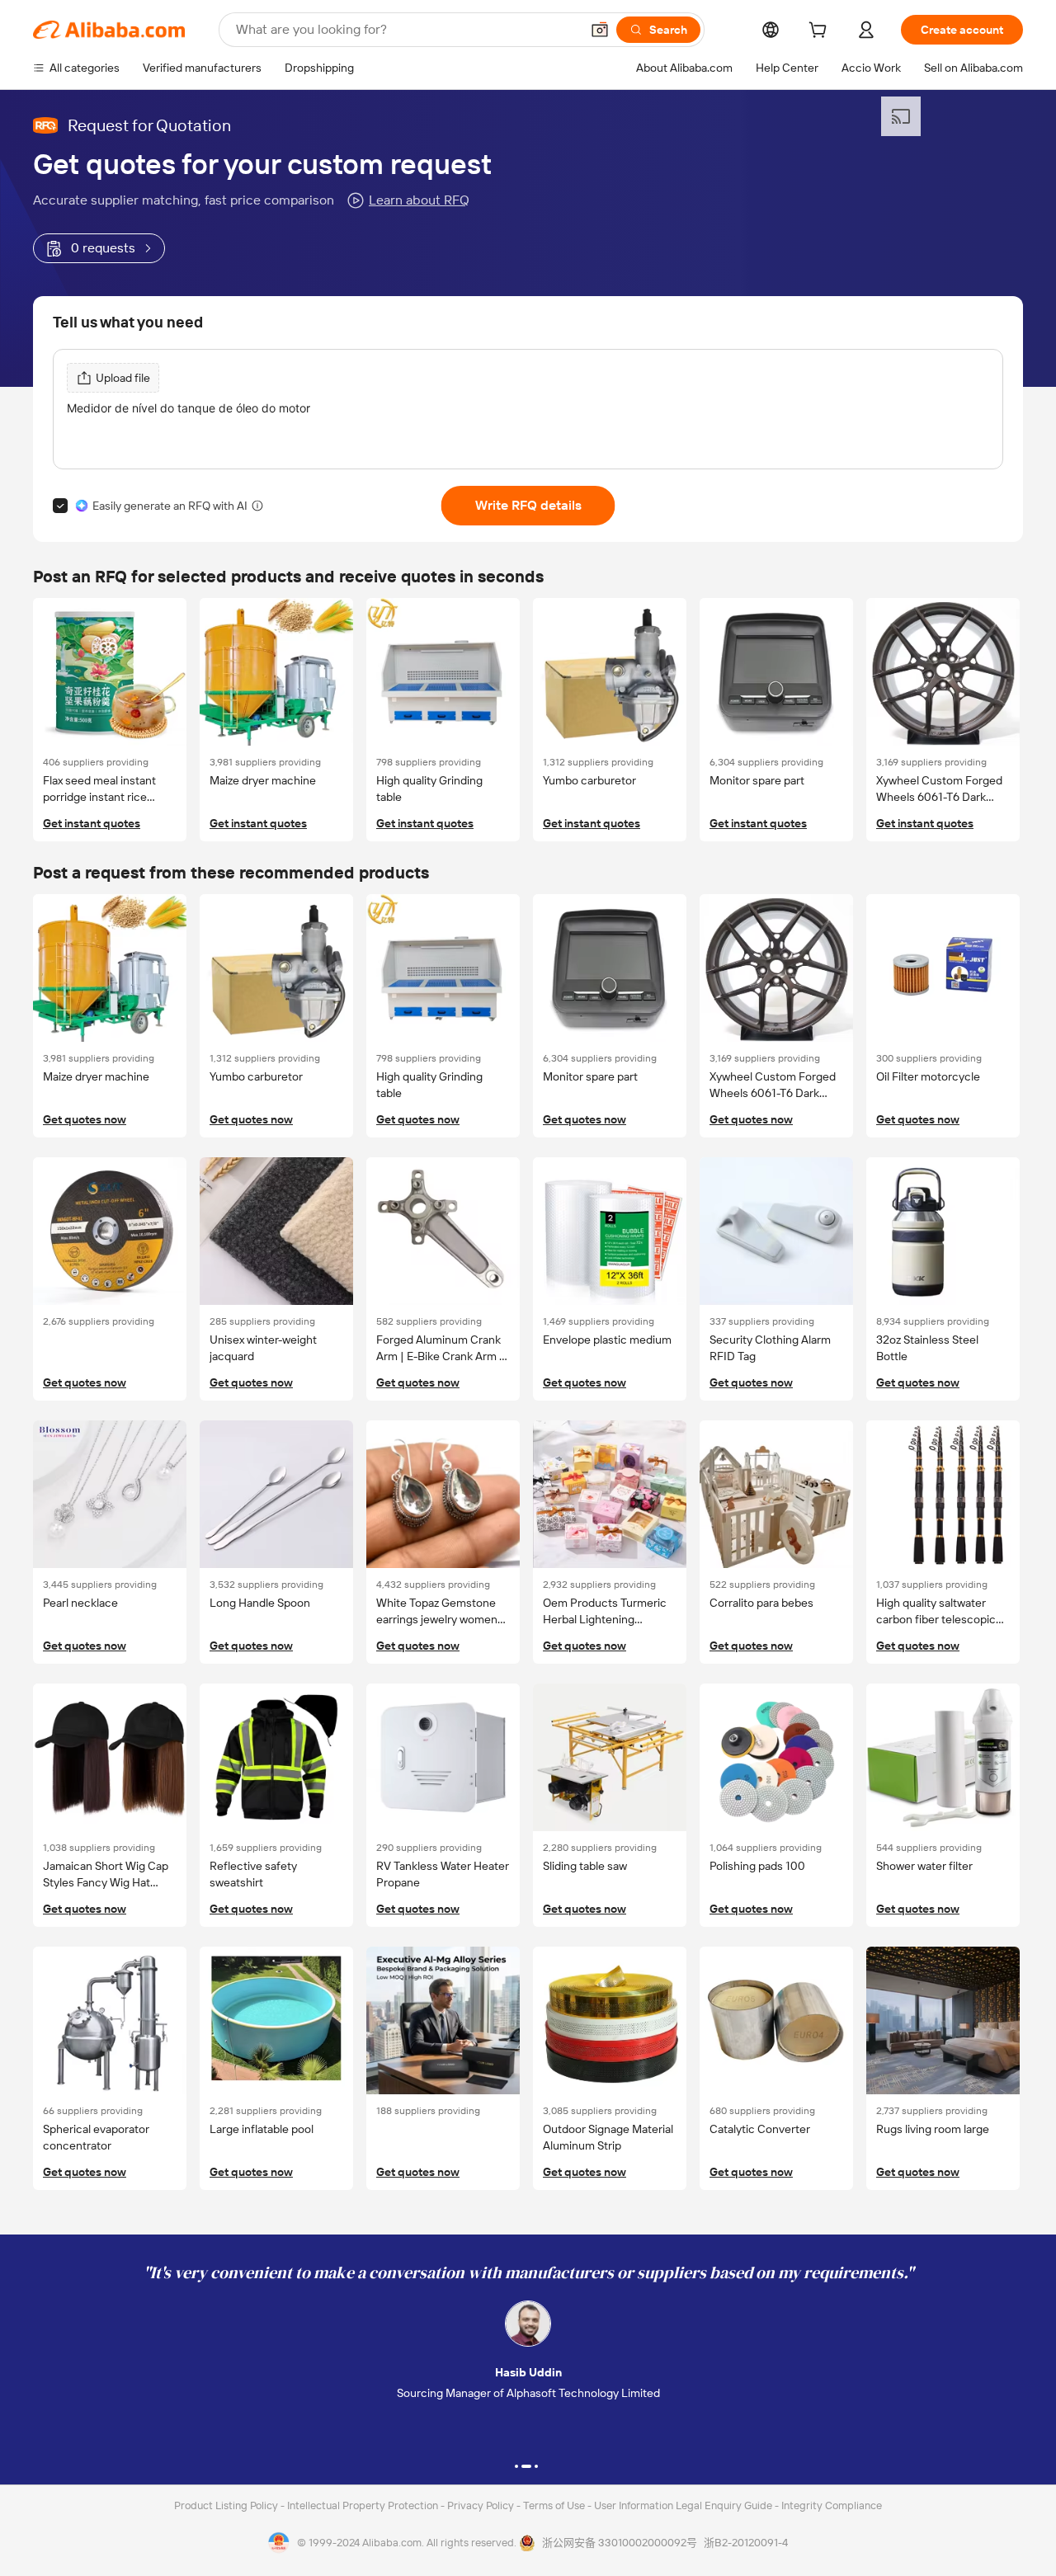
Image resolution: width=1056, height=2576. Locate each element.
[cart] (821, 32)
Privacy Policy (482, 2505)
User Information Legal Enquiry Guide (683, 2505)
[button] (600, 30)
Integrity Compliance (832, 2505)
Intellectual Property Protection (364, 2505)
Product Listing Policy (227, 2505)
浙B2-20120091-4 (746, 2543)
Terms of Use (555, 2505)
